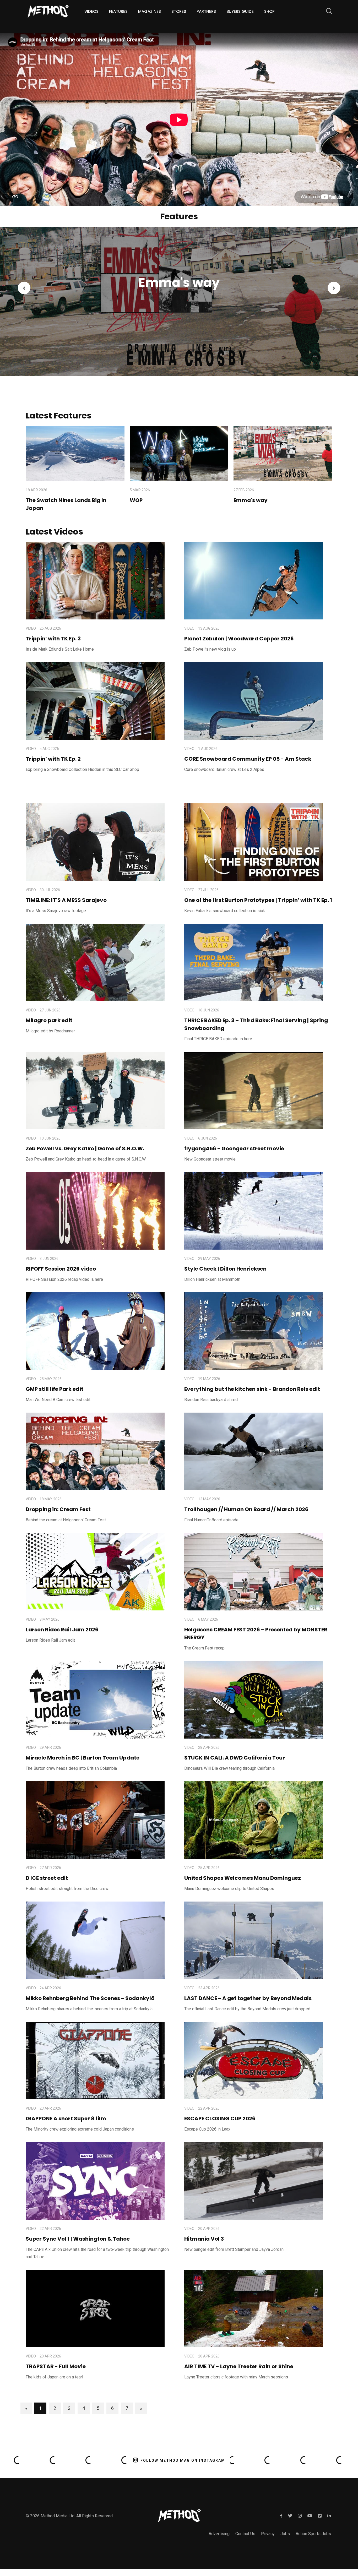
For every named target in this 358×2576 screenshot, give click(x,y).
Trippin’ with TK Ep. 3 (53, 639)
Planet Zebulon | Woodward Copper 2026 (239, 639)
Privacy (268, 2534)
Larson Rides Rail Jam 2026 (62, 1630)
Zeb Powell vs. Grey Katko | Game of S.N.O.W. (85, 1148)
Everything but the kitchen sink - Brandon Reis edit (252, 1389)
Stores (179, 11)
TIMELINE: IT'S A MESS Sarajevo (66, 900)
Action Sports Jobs (313, 2534)
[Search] (327, 12)
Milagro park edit (49, 1020)
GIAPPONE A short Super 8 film (66, 2118)
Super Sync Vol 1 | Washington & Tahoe (78, 2239)
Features (118, 11)
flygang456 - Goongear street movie (234, 1148)
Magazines (150, 11)
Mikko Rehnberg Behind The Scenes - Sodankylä (90, 1998)
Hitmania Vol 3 (204, 2239)
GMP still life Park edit (55, 1389)
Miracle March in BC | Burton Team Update (83, 1758)
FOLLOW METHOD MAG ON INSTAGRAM (183, 2460)
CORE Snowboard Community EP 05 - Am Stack (248, 759)
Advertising (219, 2534)
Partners (206, 11)
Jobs (285, 2534)
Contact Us (245, 2534)
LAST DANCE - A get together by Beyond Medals (248, 1998)
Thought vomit (195, 282)
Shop (269, 11)
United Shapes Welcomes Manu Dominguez (243, 1878)
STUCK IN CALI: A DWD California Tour (235, 1758)
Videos (91, 11)
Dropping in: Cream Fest (58, 1509)
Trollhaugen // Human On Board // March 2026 (246, 1509)
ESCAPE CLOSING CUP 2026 (220, 2118)
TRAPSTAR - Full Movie (56, 2366)
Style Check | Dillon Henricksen (225, 1269)
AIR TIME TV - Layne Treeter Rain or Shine (239, 2366)
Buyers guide (240, 11)
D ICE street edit (47, 1878)
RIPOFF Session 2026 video (61, 1269)
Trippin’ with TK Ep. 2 (53, 759)
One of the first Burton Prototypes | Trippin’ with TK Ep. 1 (258, 900)
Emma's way (251, 500)
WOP (136, 500)
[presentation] (24, 288)
